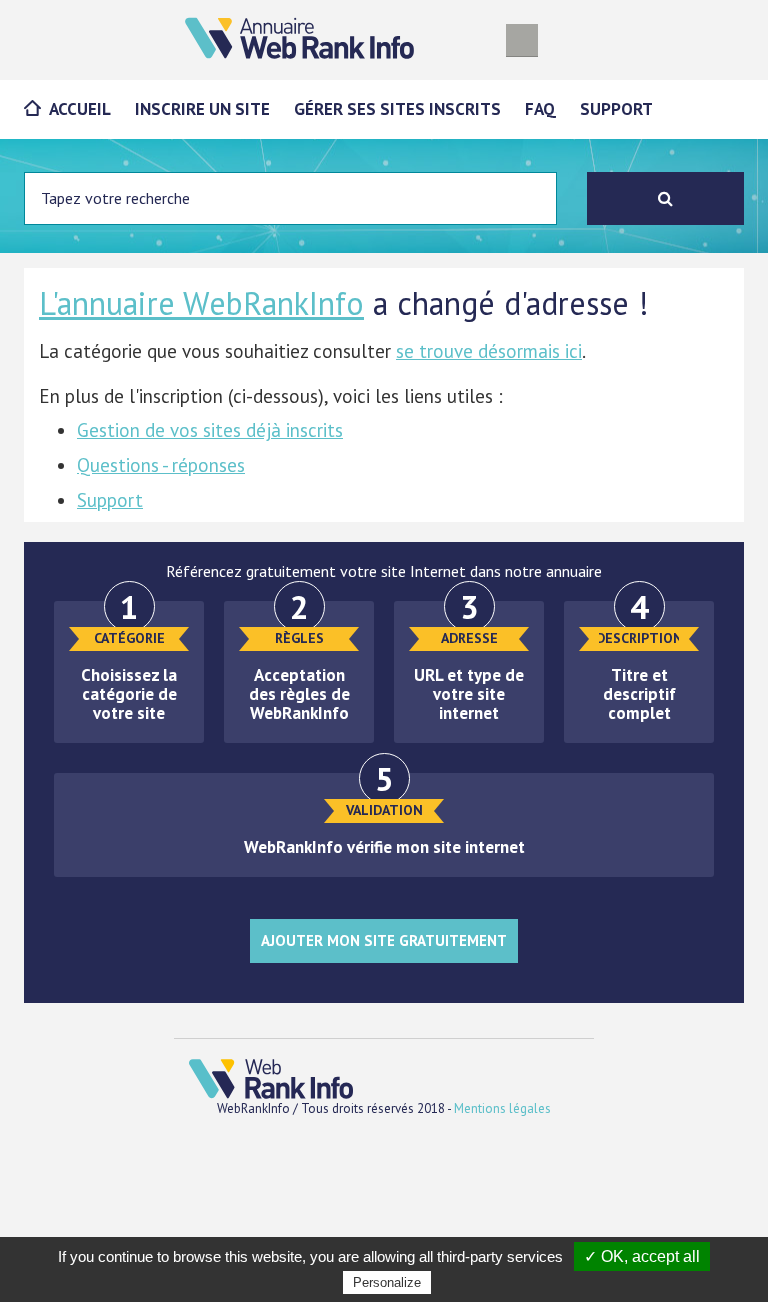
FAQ (540, 109)
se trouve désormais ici (489, 351)
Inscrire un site (202, 109)
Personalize (387, 1282)
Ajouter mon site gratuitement (384, 940)
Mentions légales (502, 1108)
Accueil (80, 109)
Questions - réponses (161, 465)
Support (616, 109)
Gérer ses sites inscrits (397, 109)
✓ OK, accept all (642, 1256)
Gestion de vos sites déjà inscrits (210, 430)
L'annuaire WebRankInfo (201, 303)
